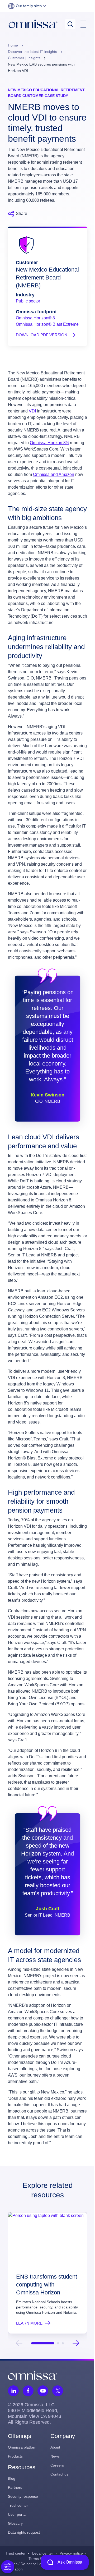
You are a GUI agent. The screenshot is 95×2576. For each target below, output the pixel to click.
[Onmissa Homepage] (33, 24)
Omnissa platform (23, 2447)
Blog (12, 2478)
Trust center (18, 2505)
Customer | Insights (25, 58)
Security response (23, 2496)
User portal (17, 2514)
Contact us (59, 2474)
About (55, 2447)
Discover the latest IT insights (33, 52)
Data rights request (24, 2532)
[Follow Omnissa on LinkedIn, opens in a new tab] (13, 2391)
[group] (47, 2273)
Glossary (15, 2523)
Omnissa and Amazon (54, 474)
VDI (32, 411)
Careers (57, 2465)
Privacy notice (71, 2553)
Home (13, 45)
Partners (15, 2487)
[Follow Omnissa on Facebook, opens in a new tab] (28, 2391)
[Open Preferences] (8, 2567)
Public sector (28, 301)
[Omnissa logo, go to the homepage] (33, 2375)
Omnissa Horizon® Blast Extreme (47, 324)
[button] (27, 6)
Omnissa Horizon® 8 (35, 318)
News (55, 2456)
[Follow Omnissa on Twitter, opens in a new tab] (58, 2391)
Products (15, 2456)
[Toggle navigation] (83, 24)
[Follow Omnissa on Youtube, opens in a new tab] (43, 2391)
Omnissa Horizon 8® (49, 443)
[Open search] (70, 24)
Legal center (43, 2553)
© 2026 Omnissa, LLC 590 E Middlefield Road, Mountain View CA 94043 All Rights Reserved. (35, 2413)
